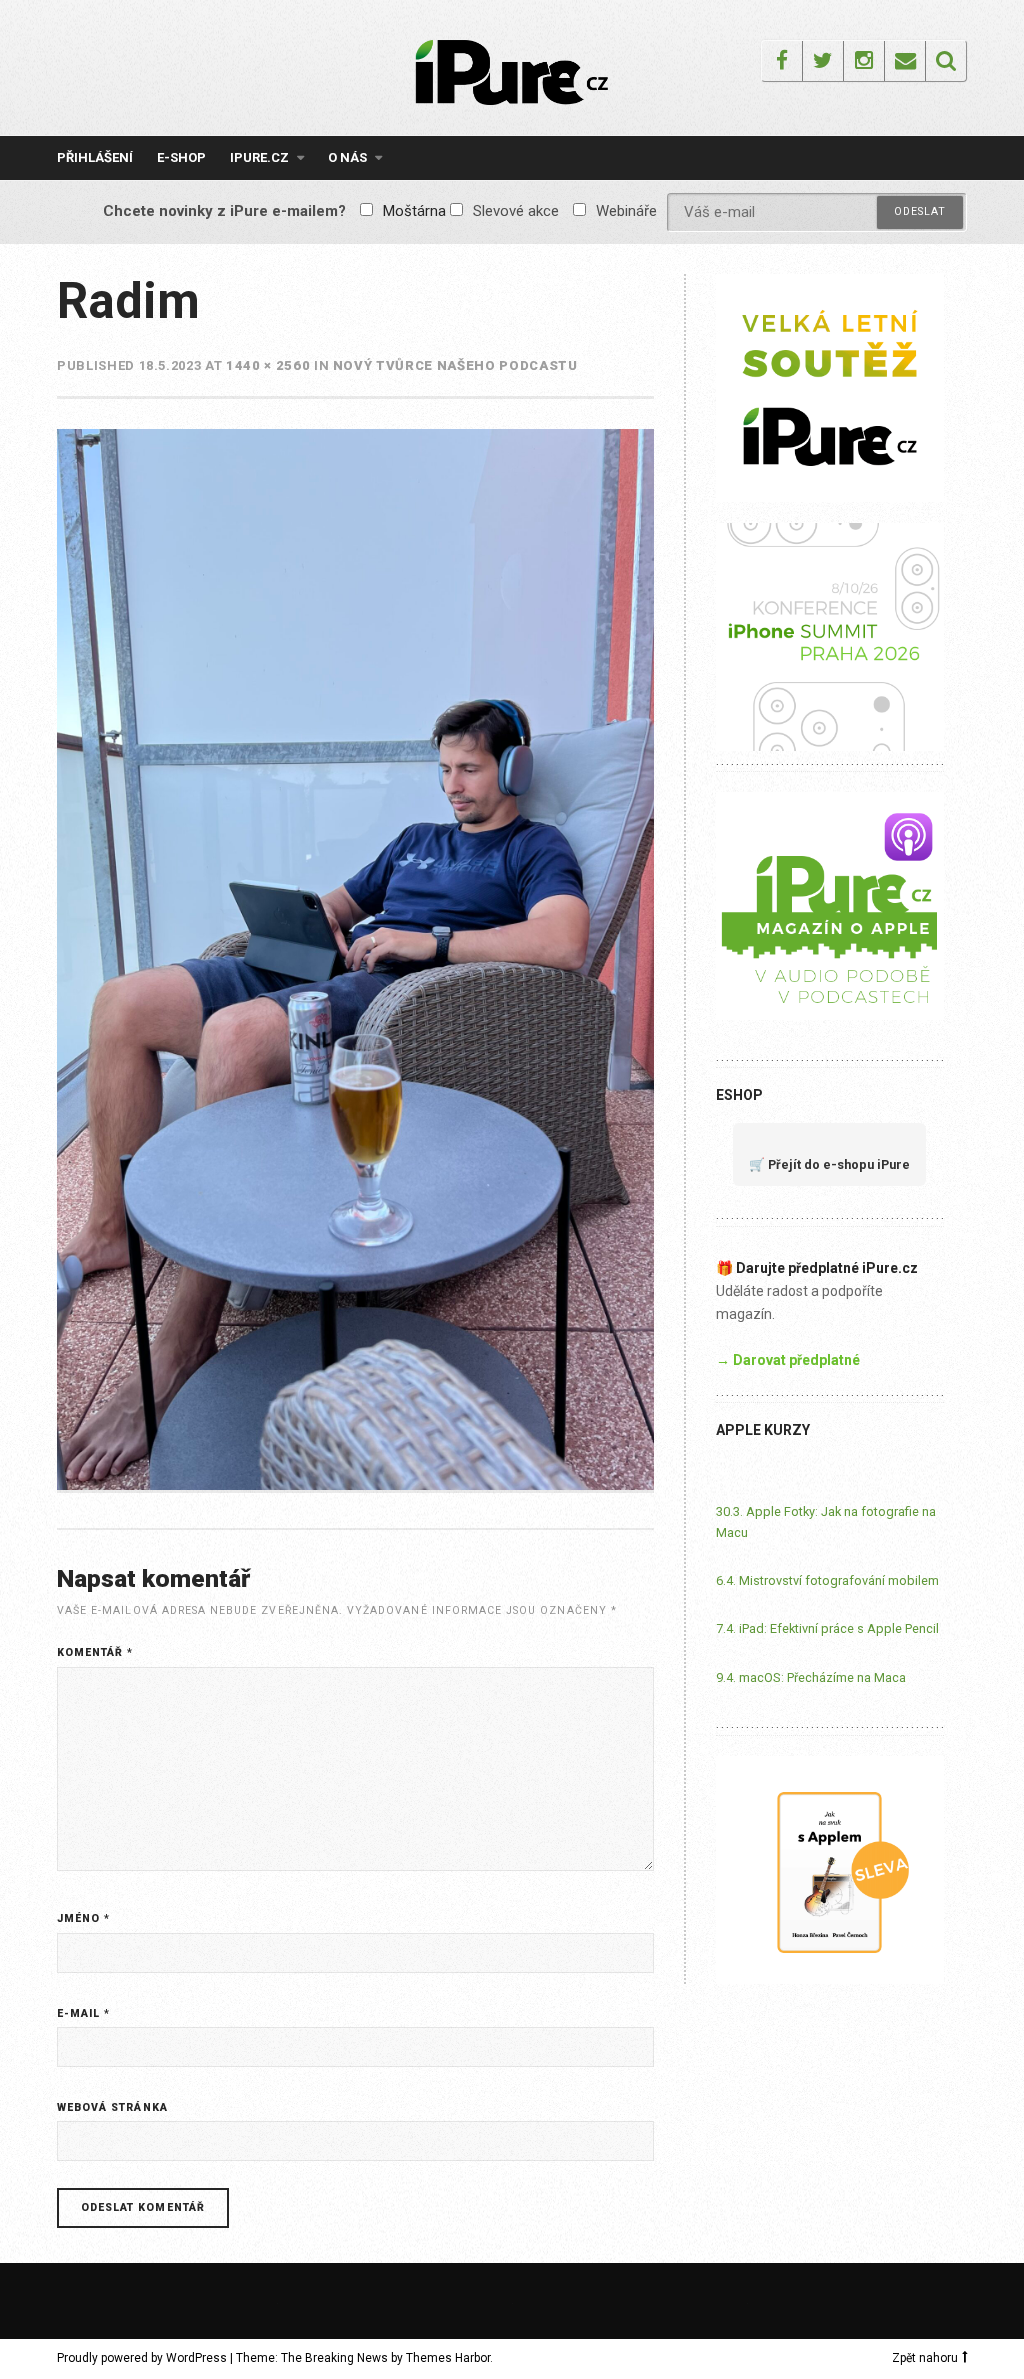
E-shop (181, 157)
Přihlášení (95, 157)
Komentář (95, 1652)
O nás (347, 157)
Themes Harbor (448, 2358)
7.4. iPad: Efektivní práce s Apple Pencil (827, 1628)
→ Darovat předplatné (788, 1360)
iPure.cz (259, 157)
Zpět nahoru (925, 2358)
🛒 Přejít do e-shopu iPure (829, 1164)
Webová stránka (112, 2107)
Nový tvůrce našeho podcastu (455, 365)
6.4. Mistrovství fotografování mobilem (827, 1580)
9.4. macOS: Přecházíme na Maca (811, 1677)
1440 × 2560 (268, 365)
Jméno (83, 1918)
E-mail (83, 2013)
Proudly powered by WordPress (142, 2358)
